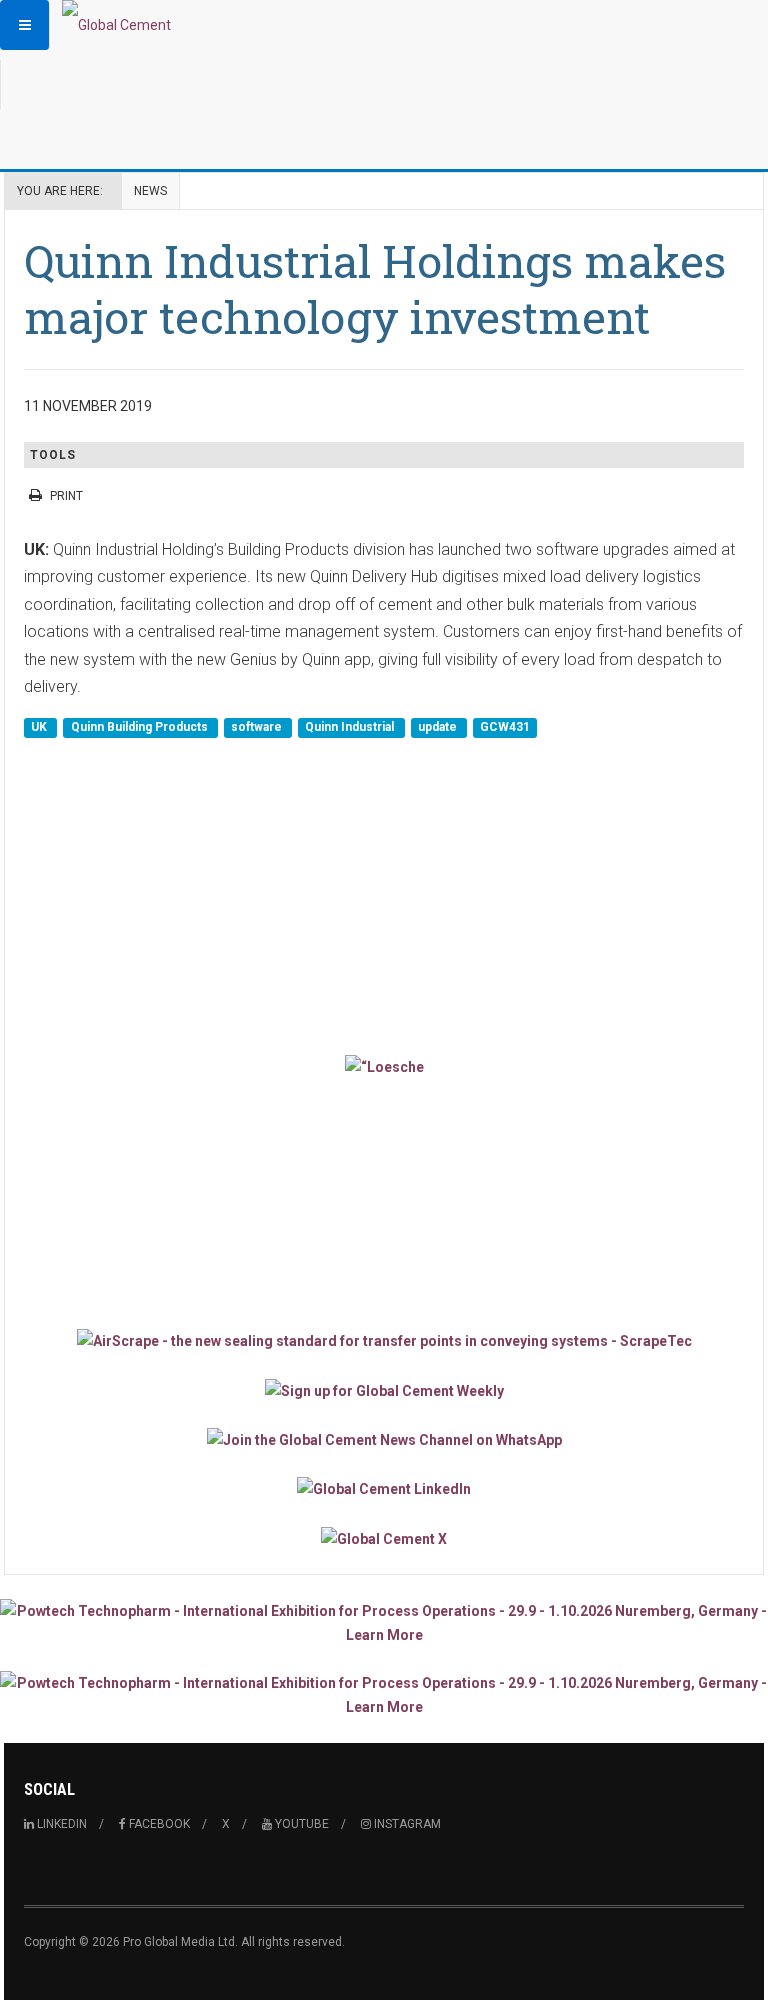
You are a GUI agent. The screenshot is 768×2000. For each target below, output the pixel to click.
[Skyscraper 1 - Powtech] (384, 1623)
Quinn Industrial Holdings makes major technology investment (375, 288)
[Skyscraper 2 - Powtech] (384, 1695)
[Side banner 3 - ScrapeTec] (384, 1340)
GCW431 (505, 728)
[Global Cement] (116, 25)
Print (66, 496)
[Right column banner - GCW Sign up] (384, 1389)
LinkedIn (60, 1824)
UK (40, 728)
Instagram (406, 1824)
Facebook (158, 1824)
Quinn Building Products (141, 728)
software (258, 728)
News (150, 191)
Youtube (300, 1824)
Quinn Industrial (351, 728)
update (439, 728)
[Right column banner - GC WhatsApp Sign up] (384, 1439)
